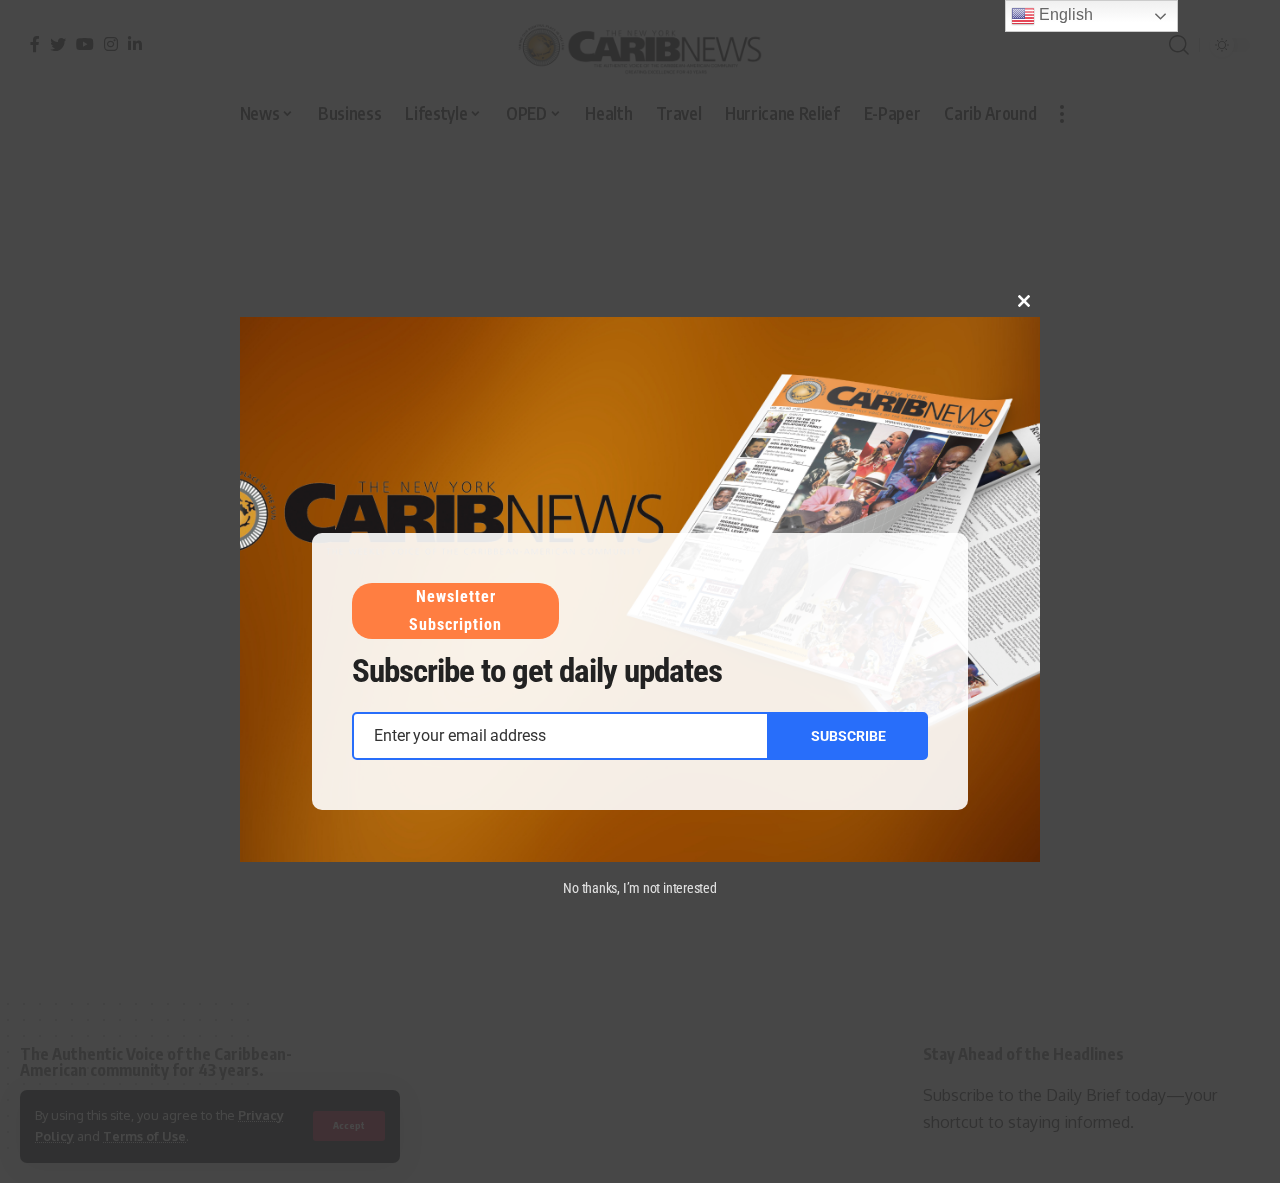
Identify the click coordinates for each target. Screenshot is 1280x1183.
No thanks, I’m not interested (640, 888)
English (1064, 14)
